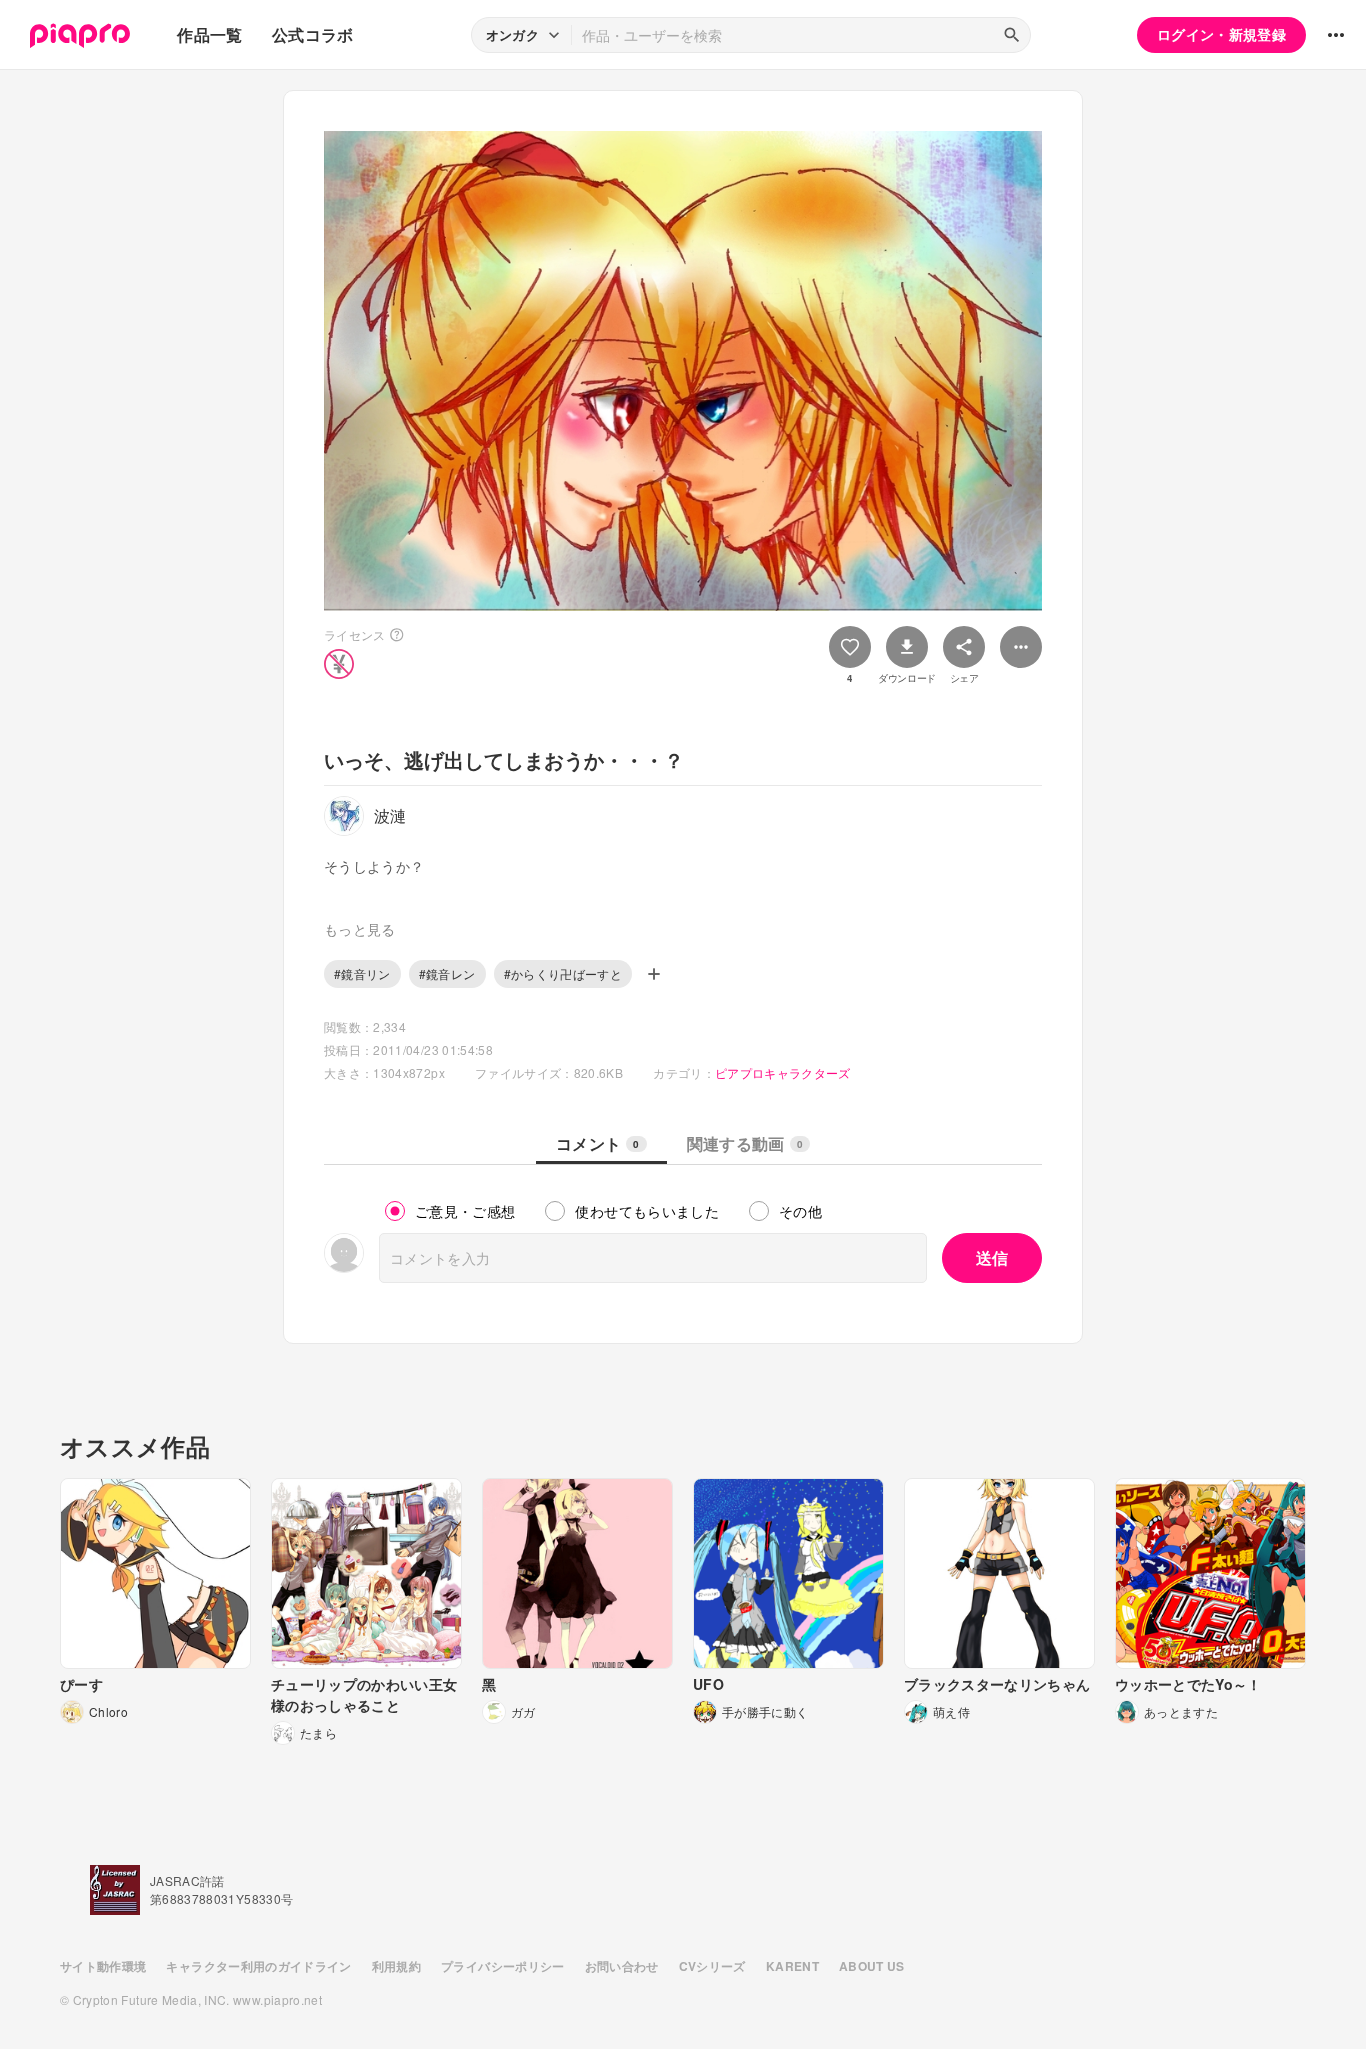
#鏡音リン (362, 973)
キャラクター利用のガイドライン (258, 1966)
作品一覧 (209, 34)
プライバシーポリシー (503, 1966)
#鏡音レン (447, 973)
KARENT (792, 1966)
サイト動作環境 (103, 1966)
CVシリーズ (712, 1966)
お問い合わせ (622, 1966)
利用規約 (396, 1966)
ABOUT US (872, 1966)
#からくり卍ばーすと (563, 973)
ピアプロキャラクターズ (783, 1072)
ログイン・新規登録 (1221, 34)
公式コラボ (313, 34)
